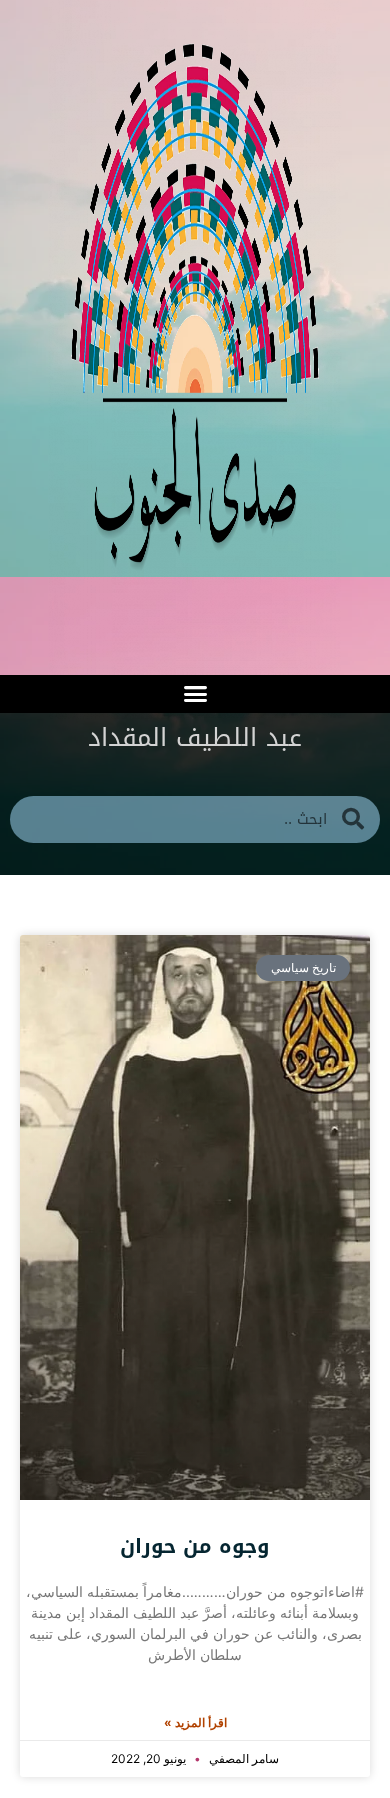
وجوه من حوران (195, 1546)
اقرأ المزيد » (195, 1722)
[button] (195, 694)
